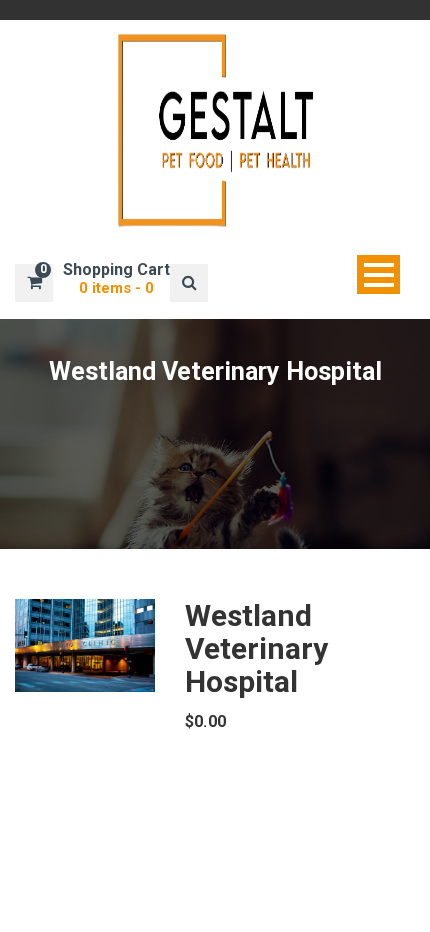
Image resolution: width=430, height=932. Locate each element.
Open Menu (378, 274)
